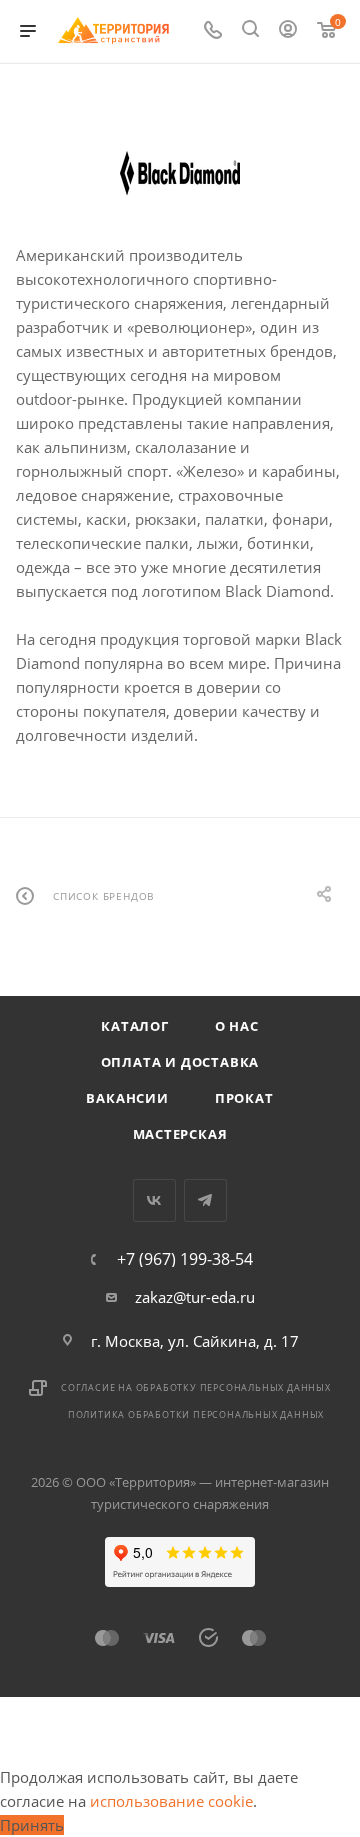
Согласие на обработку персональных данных (196, 1387)
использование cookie (171, 1801)
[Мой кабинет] (288, 31)
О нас (237, 1026)
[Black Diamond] (180, 174)
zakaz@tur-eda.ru (195, 1297)
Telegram (205, 1200)
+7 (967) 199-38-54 (185, 1259)
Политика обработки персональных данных (196, 1414)
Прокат (244, 1098)
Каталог (135, 1026)
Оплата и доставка (180, 1062)
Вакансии (127, 1098)
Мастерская (180, 1134)
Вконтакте (154, 1200)
